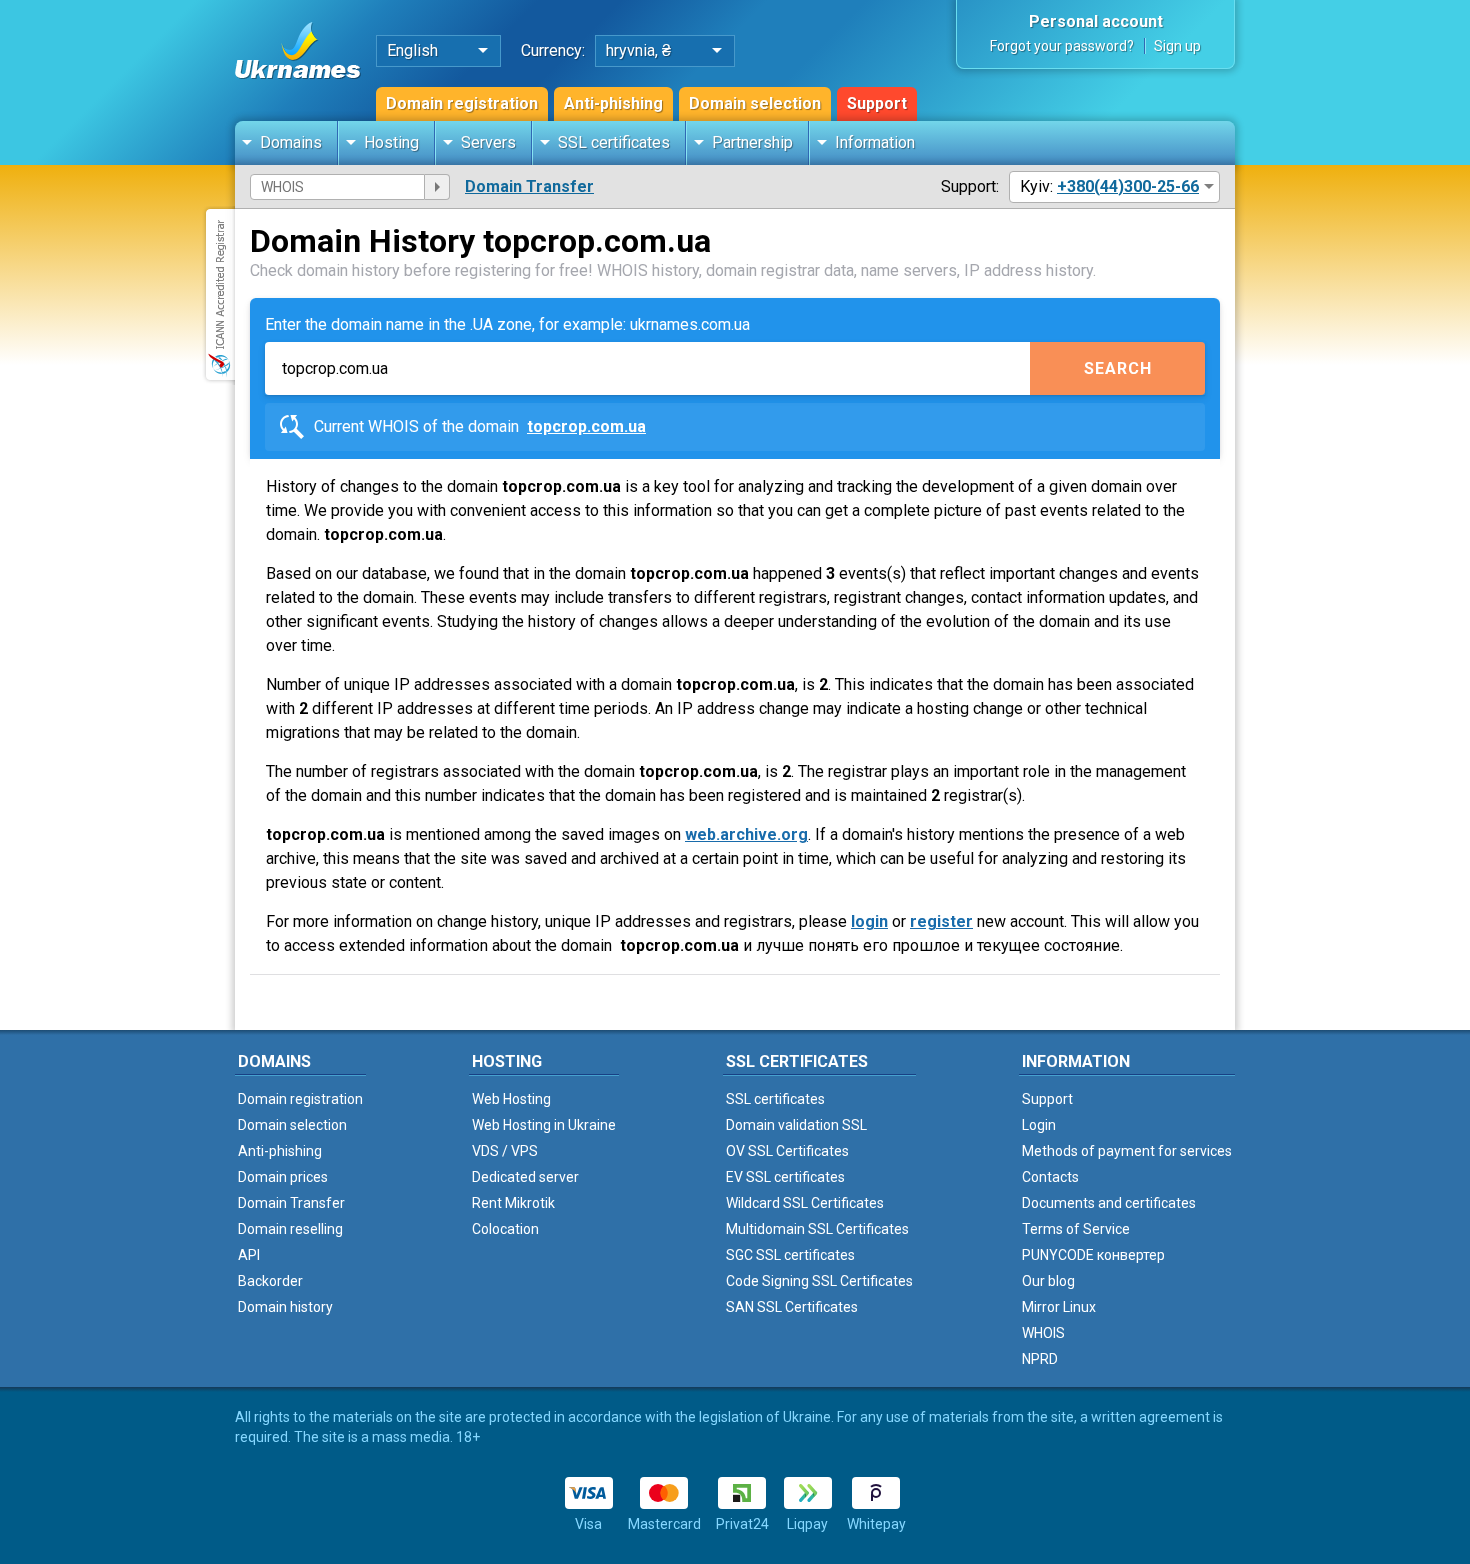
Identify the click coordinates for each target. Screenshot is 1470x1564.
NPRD (1040, 1359)
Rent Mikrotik (513, 1203)
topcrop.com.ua (586, 426)
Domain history (285, 1307)
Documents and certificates (1109, 1203)
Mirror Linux (1059, 1307)
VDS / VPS (505, 1151)
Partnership (752, 142)
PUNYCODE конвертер (1093, 1255)
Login (1039, 1125)
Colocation (505, 1229)
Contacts (1050, 1177)
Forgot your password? (1062, 46)
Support (877, 103)
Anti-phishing (613, 103)
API (249, 1255)
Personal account (1096, 21)
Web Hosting (511, 1099)
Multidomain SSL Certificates (817, 1229)
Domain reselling (290, 1229)
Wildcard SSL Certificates (805, 1203)
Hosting (391, 142)
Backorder (270, 1281)
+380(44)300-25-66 (1128, 186)
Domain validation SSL (796, 1125)
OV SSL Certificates (787, 1151)
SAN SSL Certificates (792, 1307)
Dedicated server (525, 1177)
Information (875, 142)
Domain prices (283, 1177)
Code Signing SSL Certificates (819, 1281)
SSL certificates (614, 142)
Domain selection (755, 103)
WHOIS (1043, 1333)
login (869, 921)
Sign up (1177, 46)
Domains (291, 142)
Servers (488, 142)
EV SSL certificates (785, 1177)
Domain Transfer (529, 186)
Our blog (1048, 1281)
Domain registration (462, 103)
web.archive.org (746, 834)
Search (1118, 368)
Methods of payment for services (1127, 1151)
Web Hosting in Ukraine (544, 1125)
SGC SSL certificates (790, 1255)
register (941, 921)
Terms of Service (1076, 1229)
